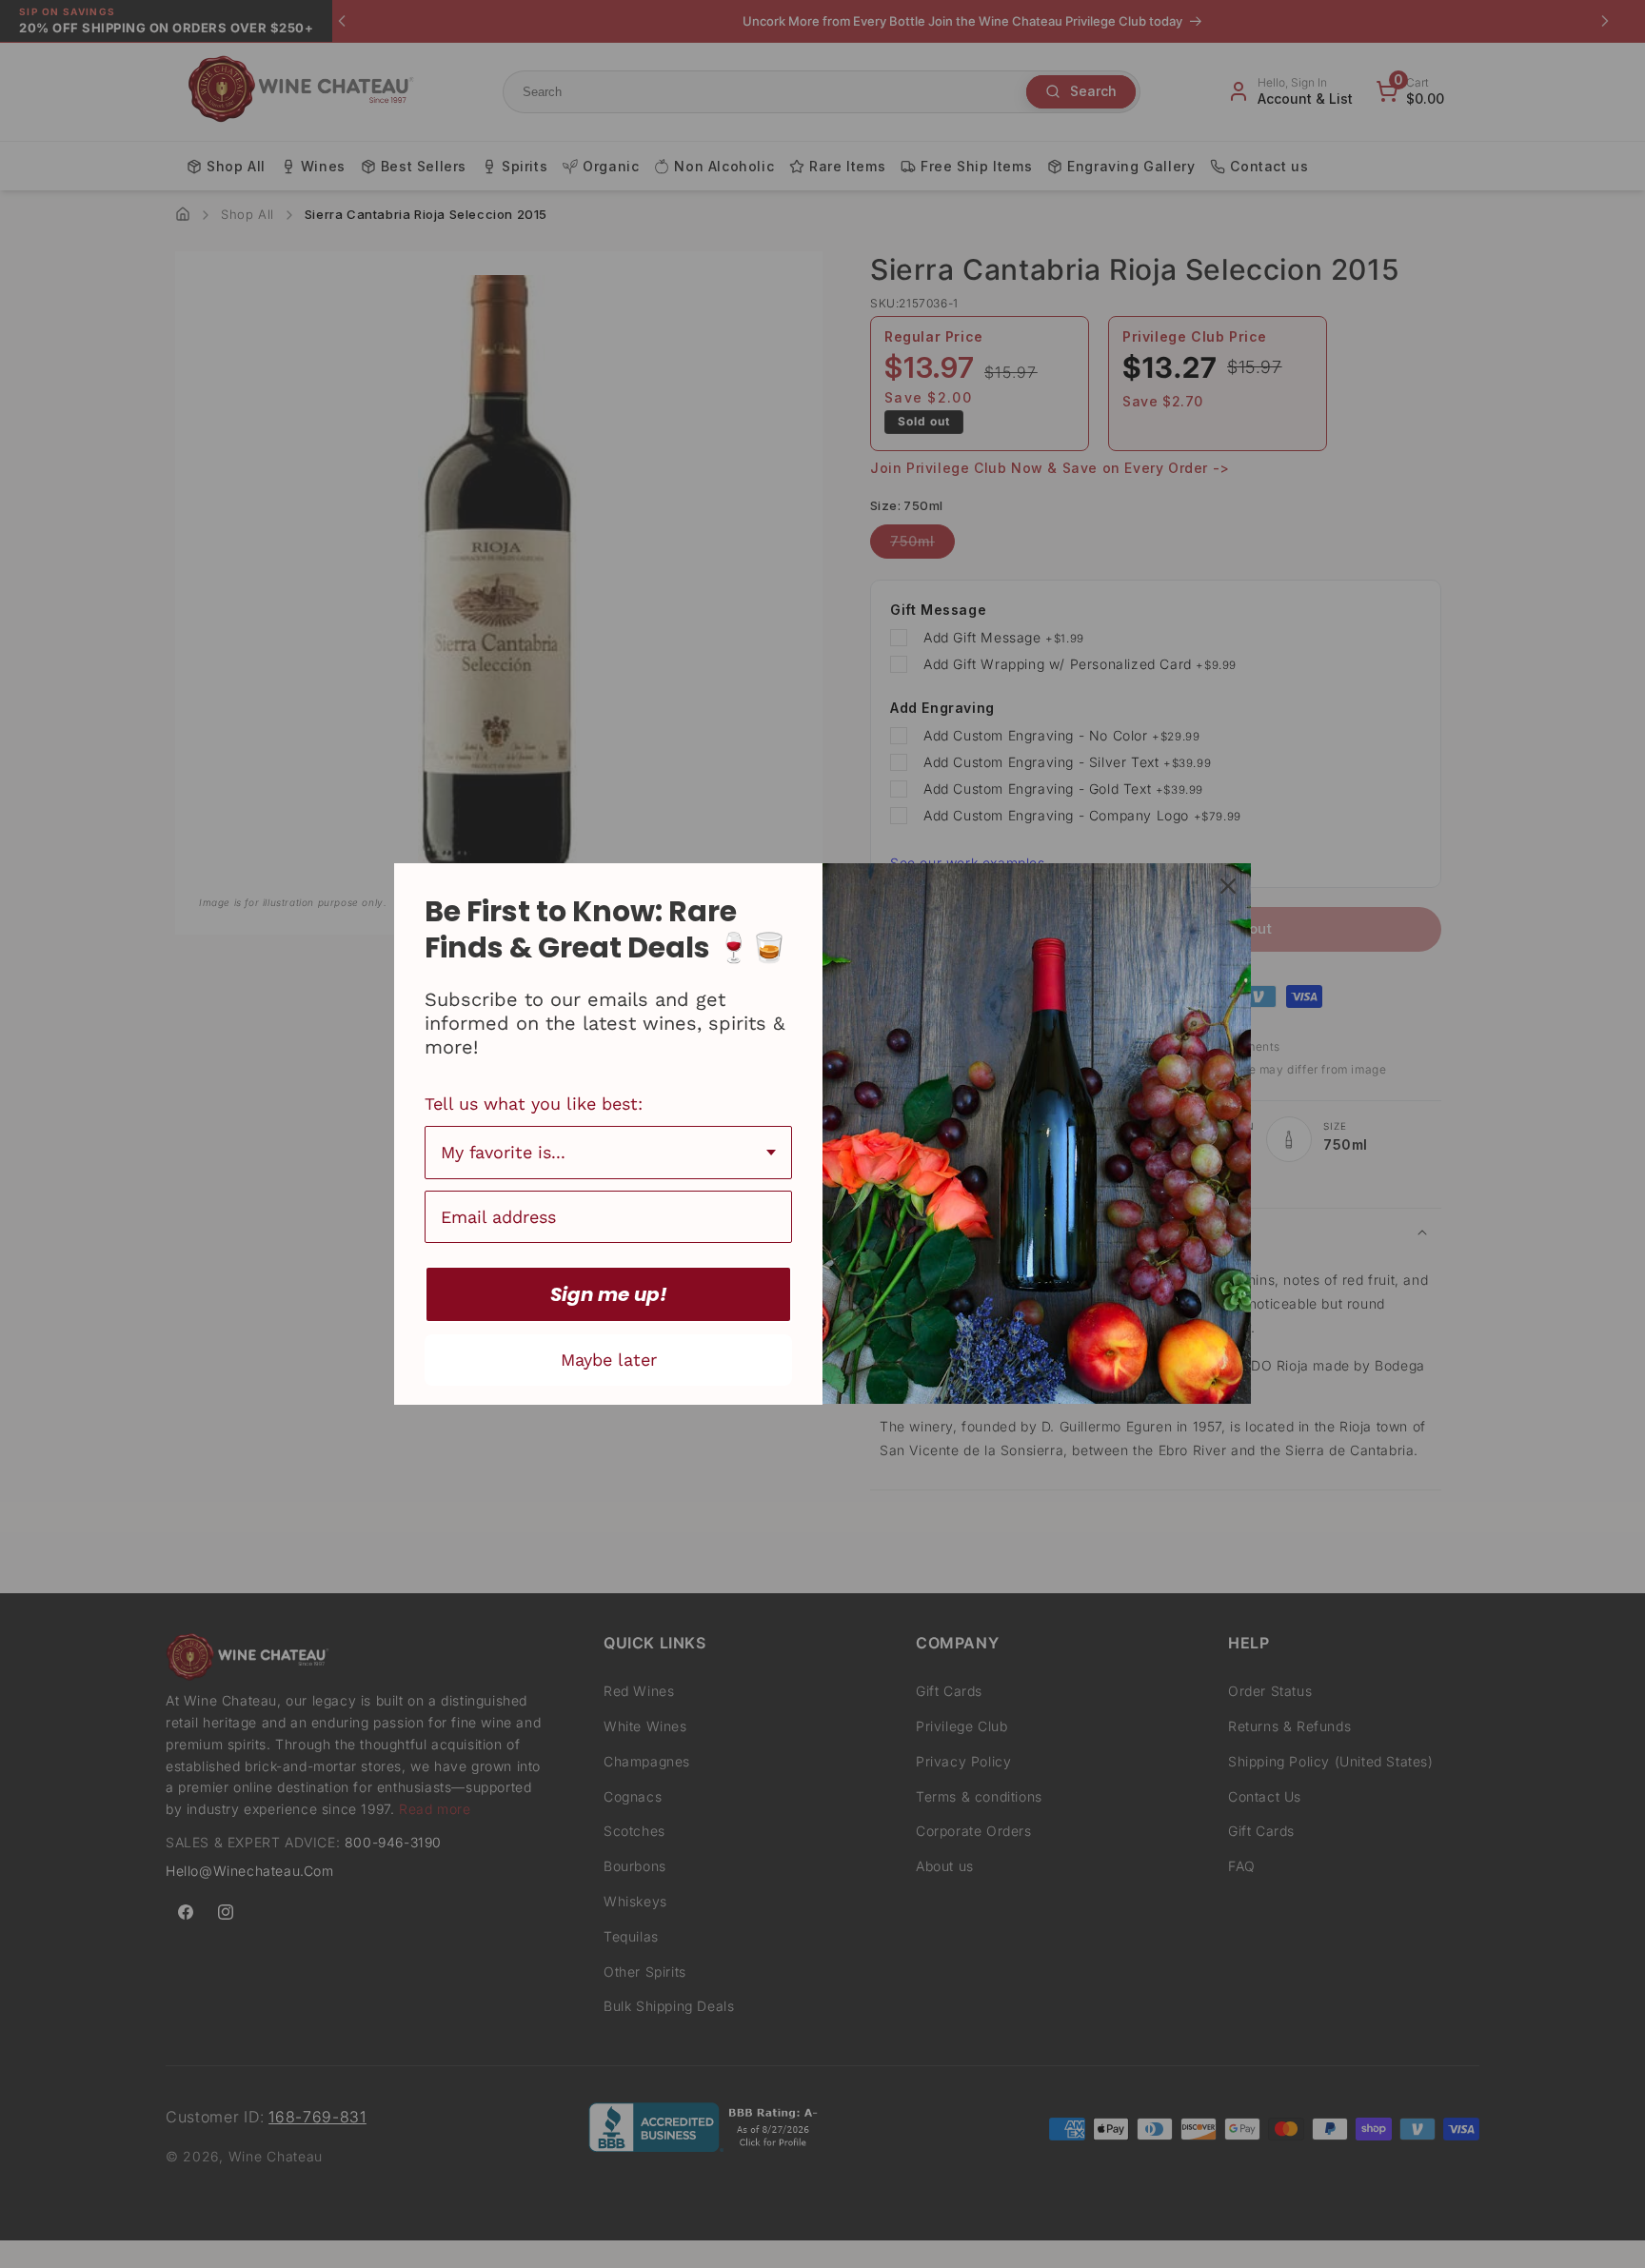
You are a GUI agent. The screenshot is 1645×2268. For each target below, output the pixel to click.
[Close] (1228, 886)
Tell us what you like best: (534, 1104)
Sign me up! (609, 1294)
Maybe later (609, 1360)
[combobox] (608, 1153)
